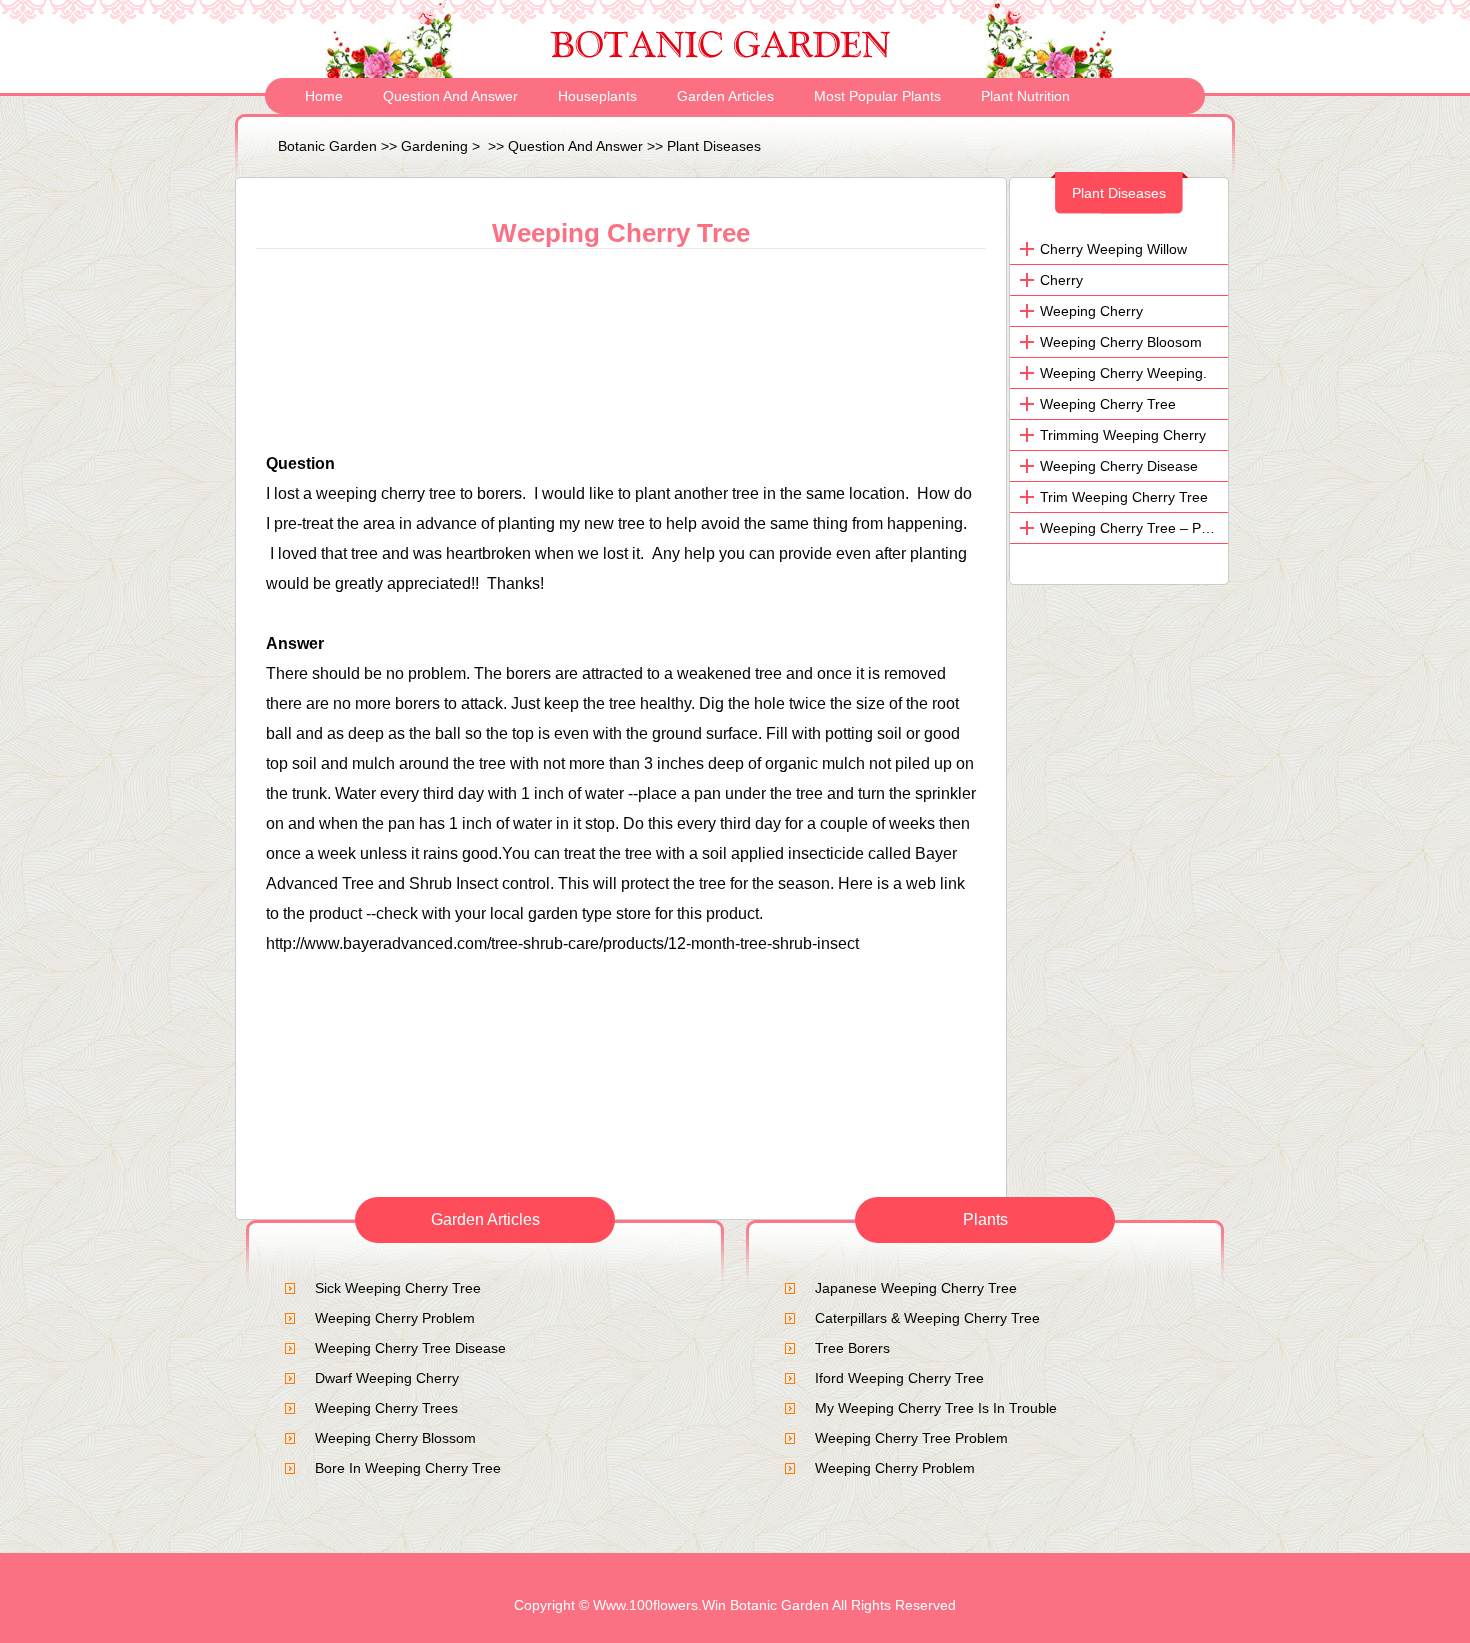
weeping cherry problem (895, 1468)
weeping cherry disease (1119, 466)
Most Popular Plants (877, 96)
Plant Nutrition (1025, 96)
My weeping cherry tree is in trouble (936, 1408)
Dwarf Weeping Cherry (387, 1378)
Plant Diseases (714, 146)
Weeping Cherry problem (395, 1318)
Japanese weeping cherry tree (916, 1288)
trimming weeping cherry (1123, 435)
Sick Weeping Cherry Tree (398, 1288)
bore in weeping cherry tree (408, 1468)
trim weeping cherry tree (1124, 497)
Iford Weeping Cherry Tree (899, 1378)
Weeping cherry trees (386, 1408)
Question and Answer (450, 96)
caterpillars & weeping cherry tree (927, 1318)
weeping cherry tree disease (410, 1348)
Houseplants (597, 96)
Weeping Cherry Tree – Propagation (1154, 528)
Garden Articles (725, 96)
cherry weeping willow (1113, 249)
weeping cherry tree (1108, 404)
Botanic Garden (327, 146)
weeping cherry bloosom (1121, 342)
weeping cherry (1091, 311)
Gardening (434, 146)
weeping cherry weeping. (1123, 373)
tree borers (852, 1348)
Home (324, 96)
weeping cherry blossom (395, 1438)
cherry (1061, 280)
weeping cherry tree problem (911, 1438)
